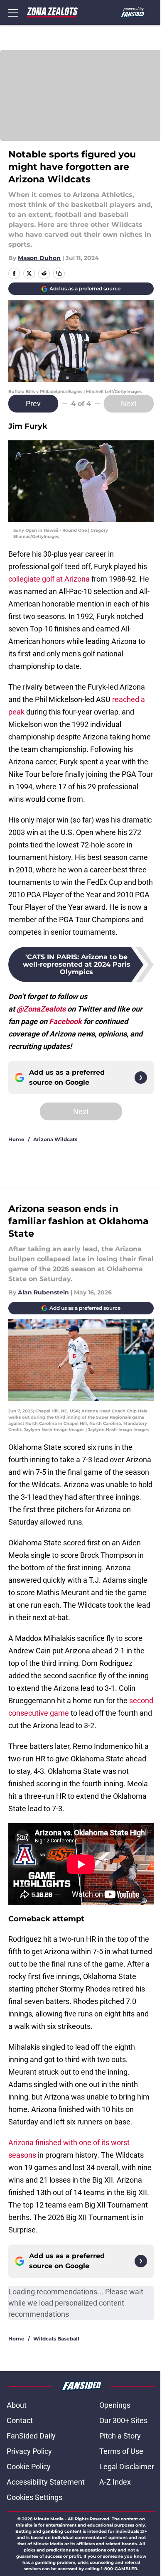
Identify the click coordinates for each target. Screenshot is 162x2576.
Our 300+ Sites (123, 2420)
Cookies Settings (34, 2497)
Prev (33, 404)
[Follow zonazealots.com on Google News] (141, 1078)
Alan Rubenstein (43, 1292)
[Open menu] (13, 12)
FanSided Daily (31, 2436)
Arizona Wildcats (55, 1139)
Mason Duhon (39, 258)
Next (129, 404)
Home (16, 1139)
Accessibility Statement (46, 2482)
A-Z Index (115, 2482)
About (17, 2405)
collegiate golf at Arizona (49, 579)
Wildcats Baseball (56, 2339)
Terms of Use (121, 2451)
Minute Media (49, 2519)
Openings (115, 2405)
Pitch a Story (120, 2436)
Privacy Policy (29, 2451)
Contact (20, 2420)
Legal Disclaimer (127, 2467)
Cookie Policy (29, 2467)
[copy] (59, 273)
